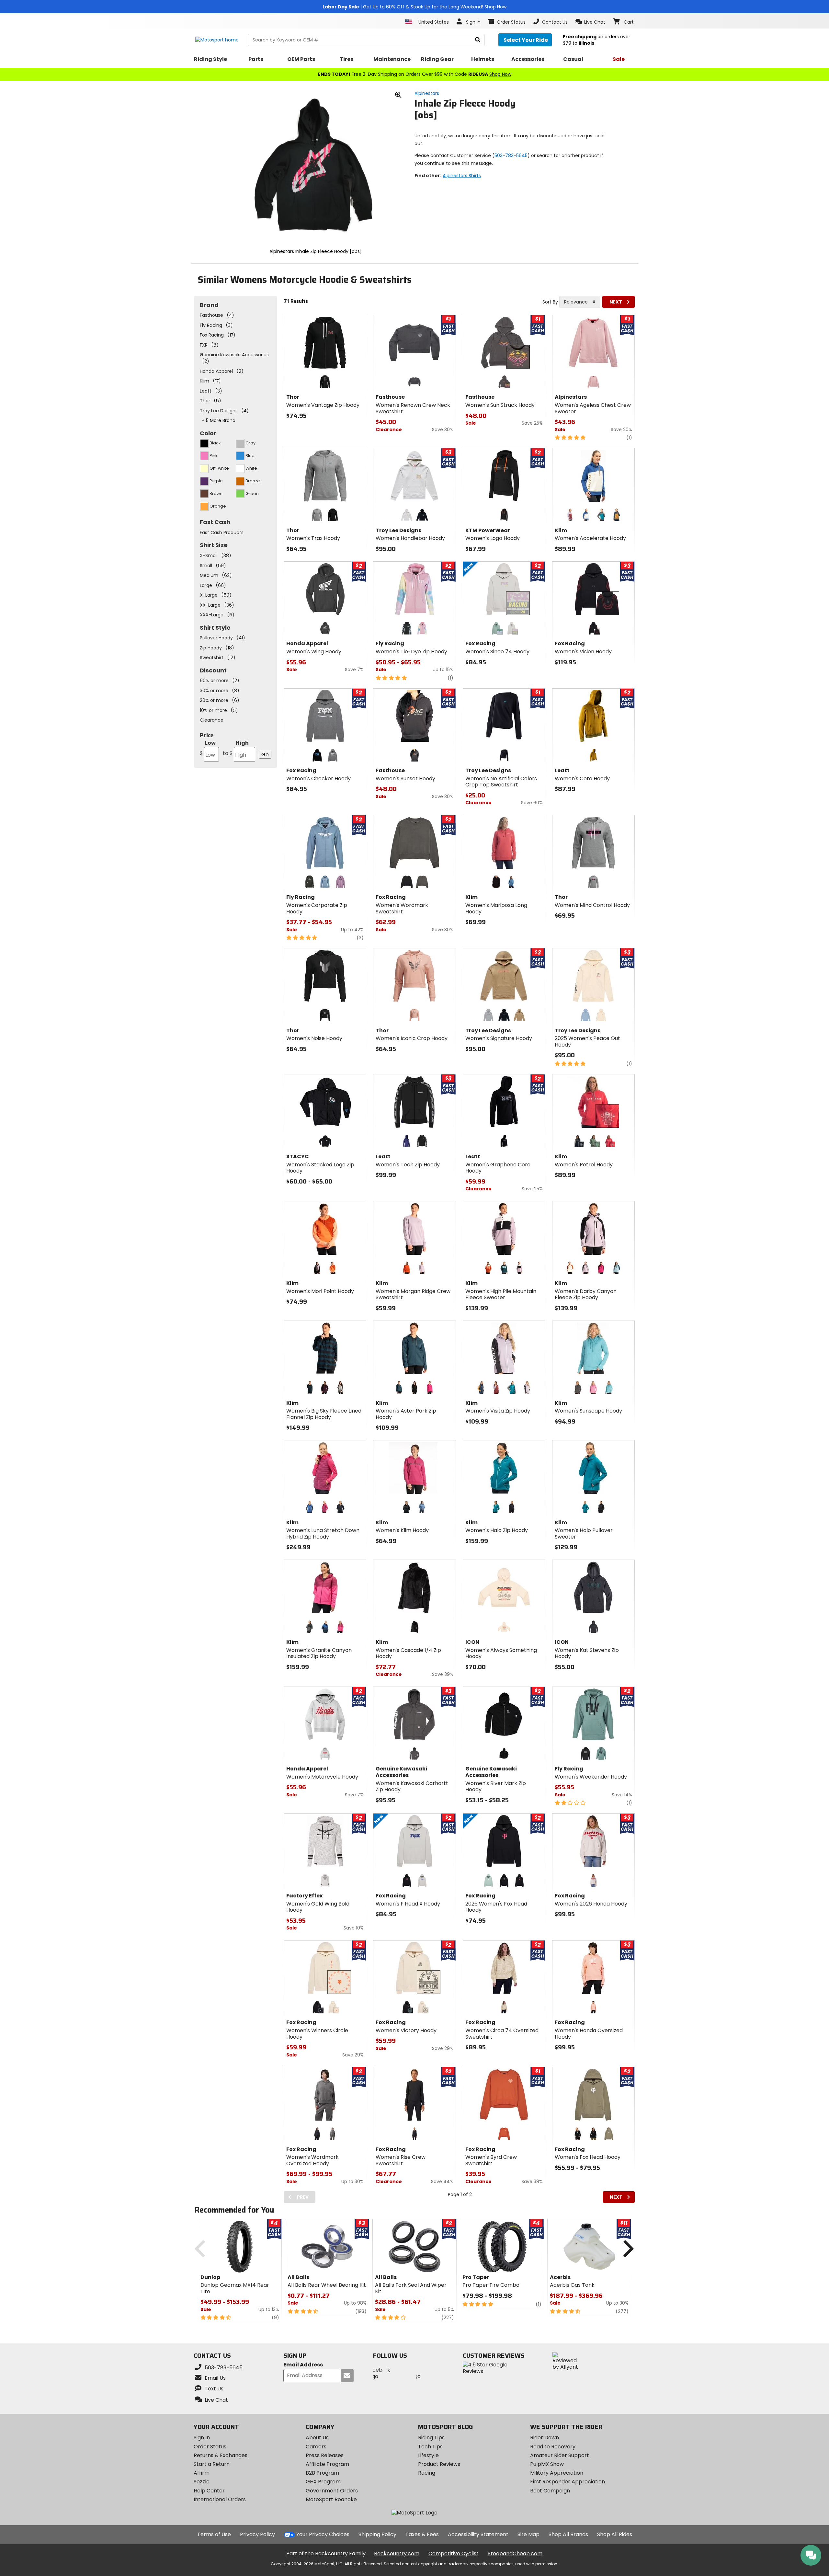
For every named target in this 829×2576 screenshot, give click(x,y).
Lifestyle (428, 2455)
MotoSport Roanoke (331, 2499)
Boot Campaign (550, 2491)
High (236, 748)
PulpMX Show (547, 2464)
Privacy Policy (257, 2534)
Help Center (209, 2491)
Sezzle (202, 2482)
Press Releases (325, 2455)
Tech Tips (430, 2447)
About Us (317, 2438)
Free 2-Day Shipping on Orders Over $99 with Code (415, 74)
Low (208, 748)
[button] (591, 22)
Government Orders (332, 2491)
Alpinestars (427, 93)
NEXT (616, 302)
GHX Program (323, 2482)
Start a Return (212, 2464)
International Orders (220, 2499)
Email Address (303, 2365)
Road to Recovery (553, 2447)
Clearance (212, 720)
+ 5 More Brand (219, 420)
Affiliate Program (327, 2464)
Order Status (210, 2447)
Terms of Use (214, 2534)
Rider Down (545, 2438)
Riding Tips (431, 2438)
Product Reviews (439, 2464)
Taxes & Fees (422, 2534)
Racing (427, 2473)
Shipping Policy (377, 2534)
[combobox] (580, 302)
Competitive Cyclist (454, 2553)
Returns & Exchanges (221, 2455)
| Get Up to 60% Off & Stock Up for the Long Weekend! (414, 7)
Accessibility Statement (478, 2534)
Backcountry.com (397, 2553)
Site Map (528, 2534)
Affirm (202, 2473)
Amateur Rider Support (560, 2455)
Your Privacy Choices (323, 2534)
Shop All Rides (615, 2534)
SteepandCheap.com (515, 2553)
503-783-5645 (511, 155)
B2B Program (322, 2473)
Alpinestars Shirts (462, 176)
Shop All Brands (568, 2534)
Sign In (202, 2438)
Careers (316, 2447)
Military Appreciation (557, 2473)
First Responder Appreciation (568, 2482)
